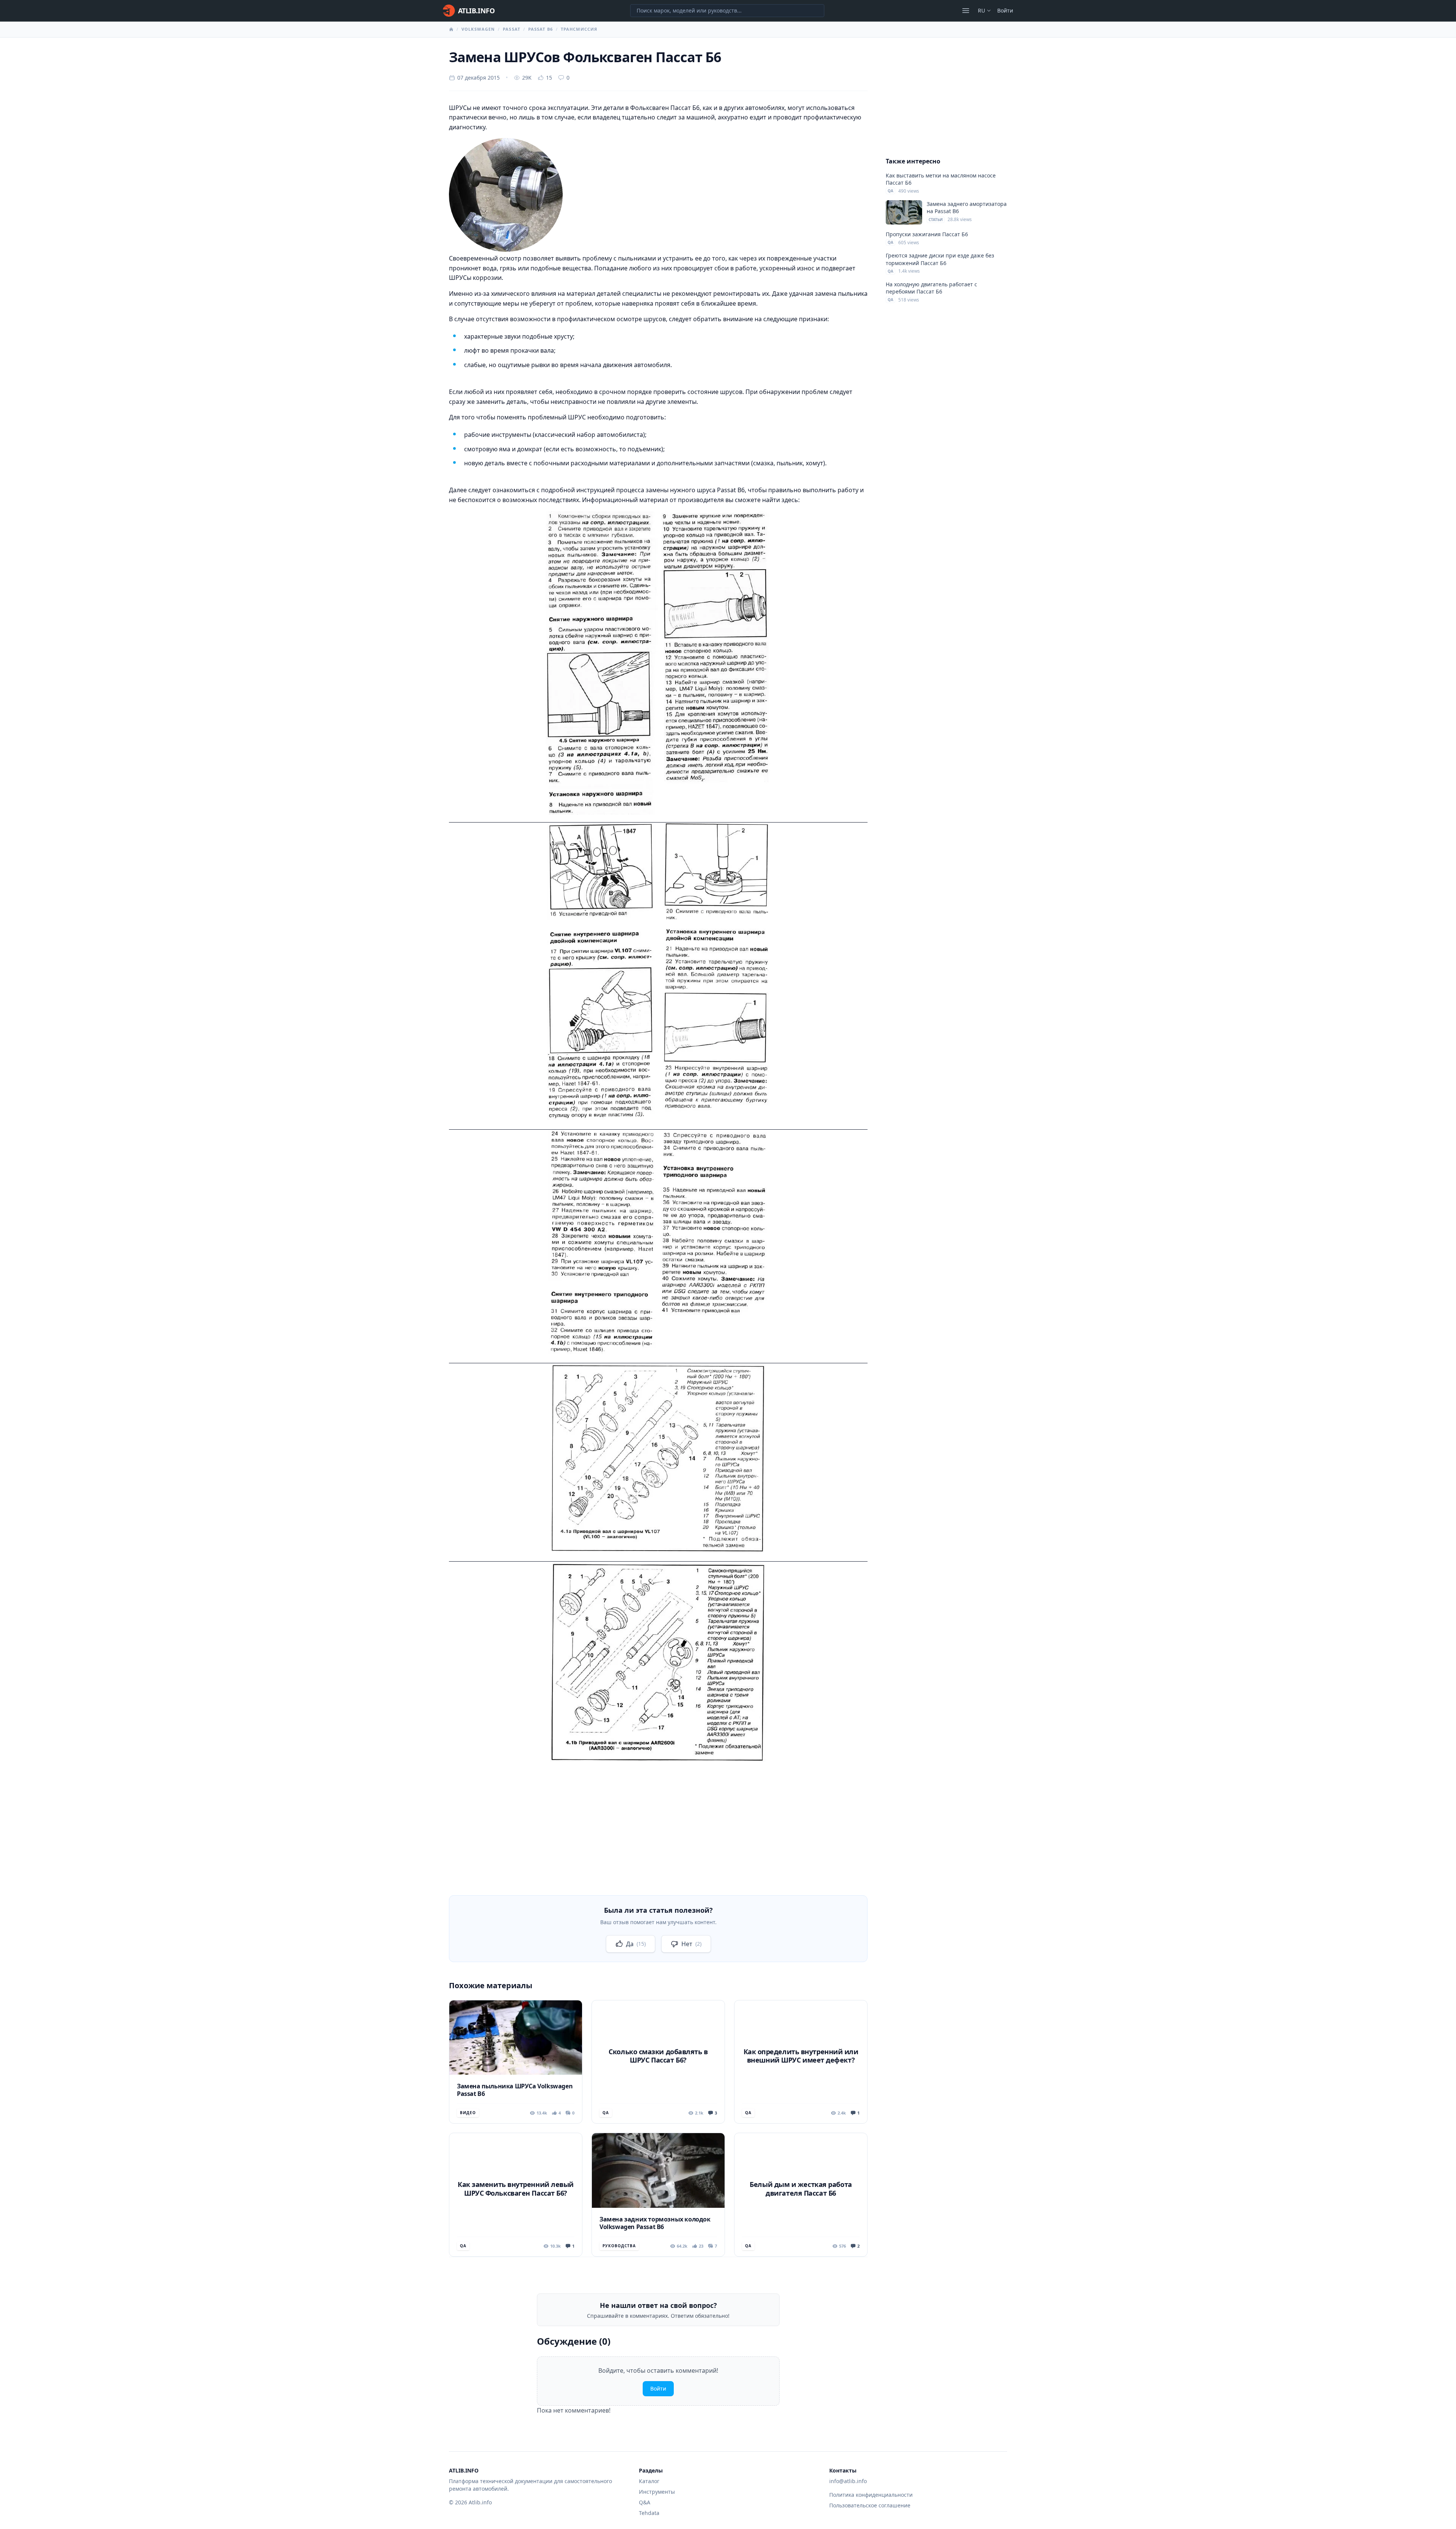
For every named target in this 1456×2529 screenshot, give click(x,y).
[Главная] (451, 29)
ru (981, 10)
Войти (1005, 10)
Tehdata (649, 2513)
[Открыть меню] (966, 11)
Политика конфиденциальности (871, 2495)
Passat (511, 29)
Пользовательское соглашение (870, 2505)
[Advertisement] (658, 1824)
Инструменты (657, 2492)
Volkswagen (478, 29)
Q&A (645, 2502)
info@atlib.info (848, 2481)
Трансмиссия (579, 29)
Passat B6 (541, 29)
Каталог (649, 2481)
